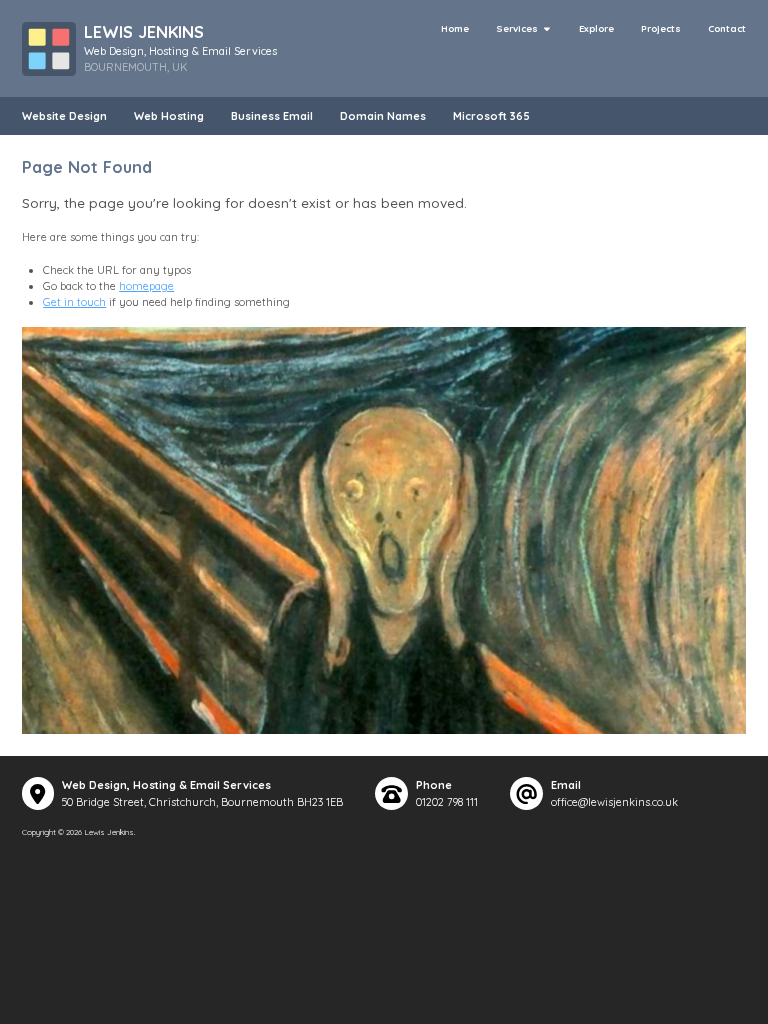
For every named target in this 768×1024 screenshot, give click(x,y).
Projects (661, 28)
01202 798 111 (447, 802)
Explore (596, 28)
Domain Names (383, 116)
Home (455, 28)
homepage (146, 286)
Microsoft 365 (491, 116)
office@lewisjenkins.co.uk (614, 802)
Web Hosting (169, 116)
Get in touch (74, 302)
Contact (727, 28)
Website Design (64, 116)
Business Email (272, 116)
